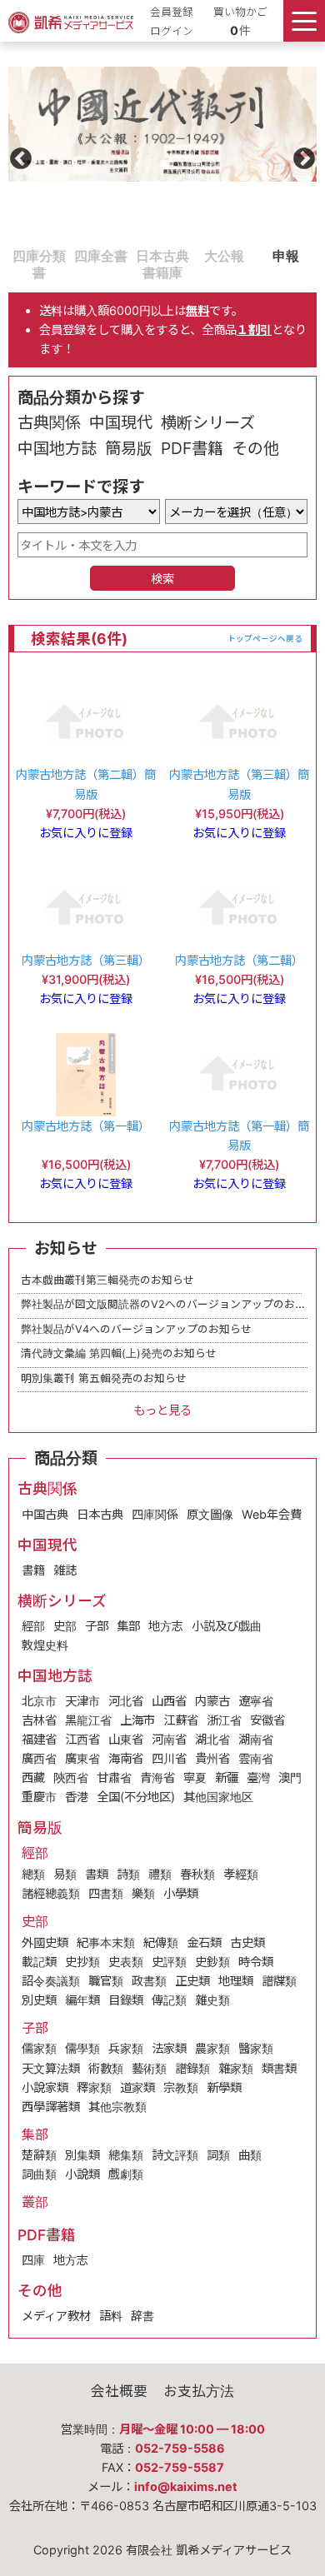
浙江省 (224, 1720)
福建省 (39, 1739)
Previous (17, 155)
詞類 (218, 2155)
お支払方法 (199, 2391)
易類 (65, 1874)
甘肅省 (114, 1777)
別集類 (82, 2155)
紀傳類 (161, 1942)
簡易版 (129, 448)
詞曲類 (39, 2174)
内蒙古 (212, 1701)
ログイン (172, 31)
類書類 (279, 2068)
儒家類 (39, 2048)
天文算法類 (51, 2068)
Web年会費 (272, 1514)
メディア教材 (56, 2316)
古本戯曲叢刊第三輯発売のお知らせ (107, 1280)
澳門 (290, 1777)
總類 (33, 1874)
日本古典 (100, 1514)
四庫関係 (155, 1514)
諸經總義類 (51, 1893)
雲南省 (256, 1758)
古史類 (247, 1942)
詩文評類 (175, 2155)
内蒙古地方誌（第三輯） (86, 960)
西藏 (33, 1777)
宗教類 (181, 2087)
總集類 (126, 2155)
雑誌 (65, 1570)
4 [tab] (202, 255)
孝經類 (241, 1874)
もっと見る (162, 1410)
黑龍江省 (88, 1720)
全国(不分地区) (136, 1797)
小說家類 (45, 2087)
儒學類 (82, 2048)
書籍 (33, 1570)
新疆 (227, 1777)
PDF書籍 (192, 448)
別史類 (39, 2000)
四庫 (33, 2260)
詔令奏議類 (51, 1981)
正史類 (192, 1981)
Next (300, 155)
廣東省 (82, 1758)
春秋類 (197, 1874)
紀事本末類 (106, 1942)
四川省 (169, 1758)
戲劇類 (126, 2174)
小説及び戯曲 (227, 1626)
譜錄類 (192, 2068)
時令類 (256, 1962)
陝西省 (71, 1777)
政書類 (149, 1981)
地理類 (236, 1981)
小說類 (82, 2174)
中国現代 (121, 422)
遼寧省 (256, 1701)
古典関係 (49, 422)
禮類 (160, 1874)
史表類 (126, 1962)
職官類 (106, 1981)
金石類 (204, 1942)
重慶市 (39, 1797)
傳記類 (169, 2000)
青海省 (157, 1777)
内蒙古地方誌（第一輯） (86, 1126)
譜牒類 (279, 1981)
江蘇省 (181, 1720)
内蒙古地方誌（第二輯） (239, 960)
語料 (111, 2316)
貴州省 (212, 1758)
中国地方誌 (57, 448)
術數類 (106, 2068)
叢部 (35, 2202)
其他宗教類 (117, 2107)
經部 (33, 1626)
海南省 (126, 1758)
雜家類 (236, 2068)
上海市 (137, 1720)
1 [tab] (17, 255)
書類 (97, 1874)
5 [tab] (263, 255)
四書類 (106, 1893)
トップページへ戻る (265, 639)
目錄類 (126, 2000)
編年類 (82, 2000)
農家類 (212, 2048)
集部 (128, 1626)
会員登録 (172, 12)
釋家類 (94, 2087)
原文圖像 (210, 1514)
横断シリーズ (208, 422)
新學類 (224, 2087)
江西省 (82, 1739)
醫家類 (256, 2048)
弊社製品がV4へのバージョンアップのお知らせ (136, 1329)
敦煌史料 (45, 1645)
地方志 (166, 1626)
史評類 (169, 1962)
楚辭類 (39, 2155)
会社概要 (119, 2391)
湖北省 (212, 1739)
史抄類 (82, 1962)
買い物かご (240, 12)
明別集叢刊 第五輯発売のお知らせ (104, 1378)
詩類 (128, 1874)
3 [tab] (140, 255)
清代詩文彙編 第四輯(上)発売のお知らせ (119, 1353)
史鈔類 (212, 1962)
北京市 (39, 1701)
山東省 (126, 1739)
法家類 (169, 2048)
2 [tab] (78, 255)
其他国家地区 (218, 1797)
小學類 (181, 1893)
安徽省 (267, 1720)
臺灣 (258, 1777)
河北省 (126, 1701)
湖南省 (256, 1739)
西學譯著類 (51, 2107)
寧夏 (195, 1777)
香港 (77, 1797)
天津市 (82, 1701)
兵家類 (126, 2048)
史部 (65, 1626)
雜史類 (212, 2000)
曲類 (250, 2155)
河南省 (169, 1739)
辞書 (142, 2316)
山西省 (169, 1701)
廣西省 (39, 1758)
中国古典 (45, 1514)
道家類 (137, 2087)
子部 (97, 1626)
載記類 (39, 1962)
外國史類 (45, 1942)
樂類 (143, 1893)
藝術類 (149, 2068)
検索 (162, 579)
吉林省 (39, 1720)
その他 (255, 448)
